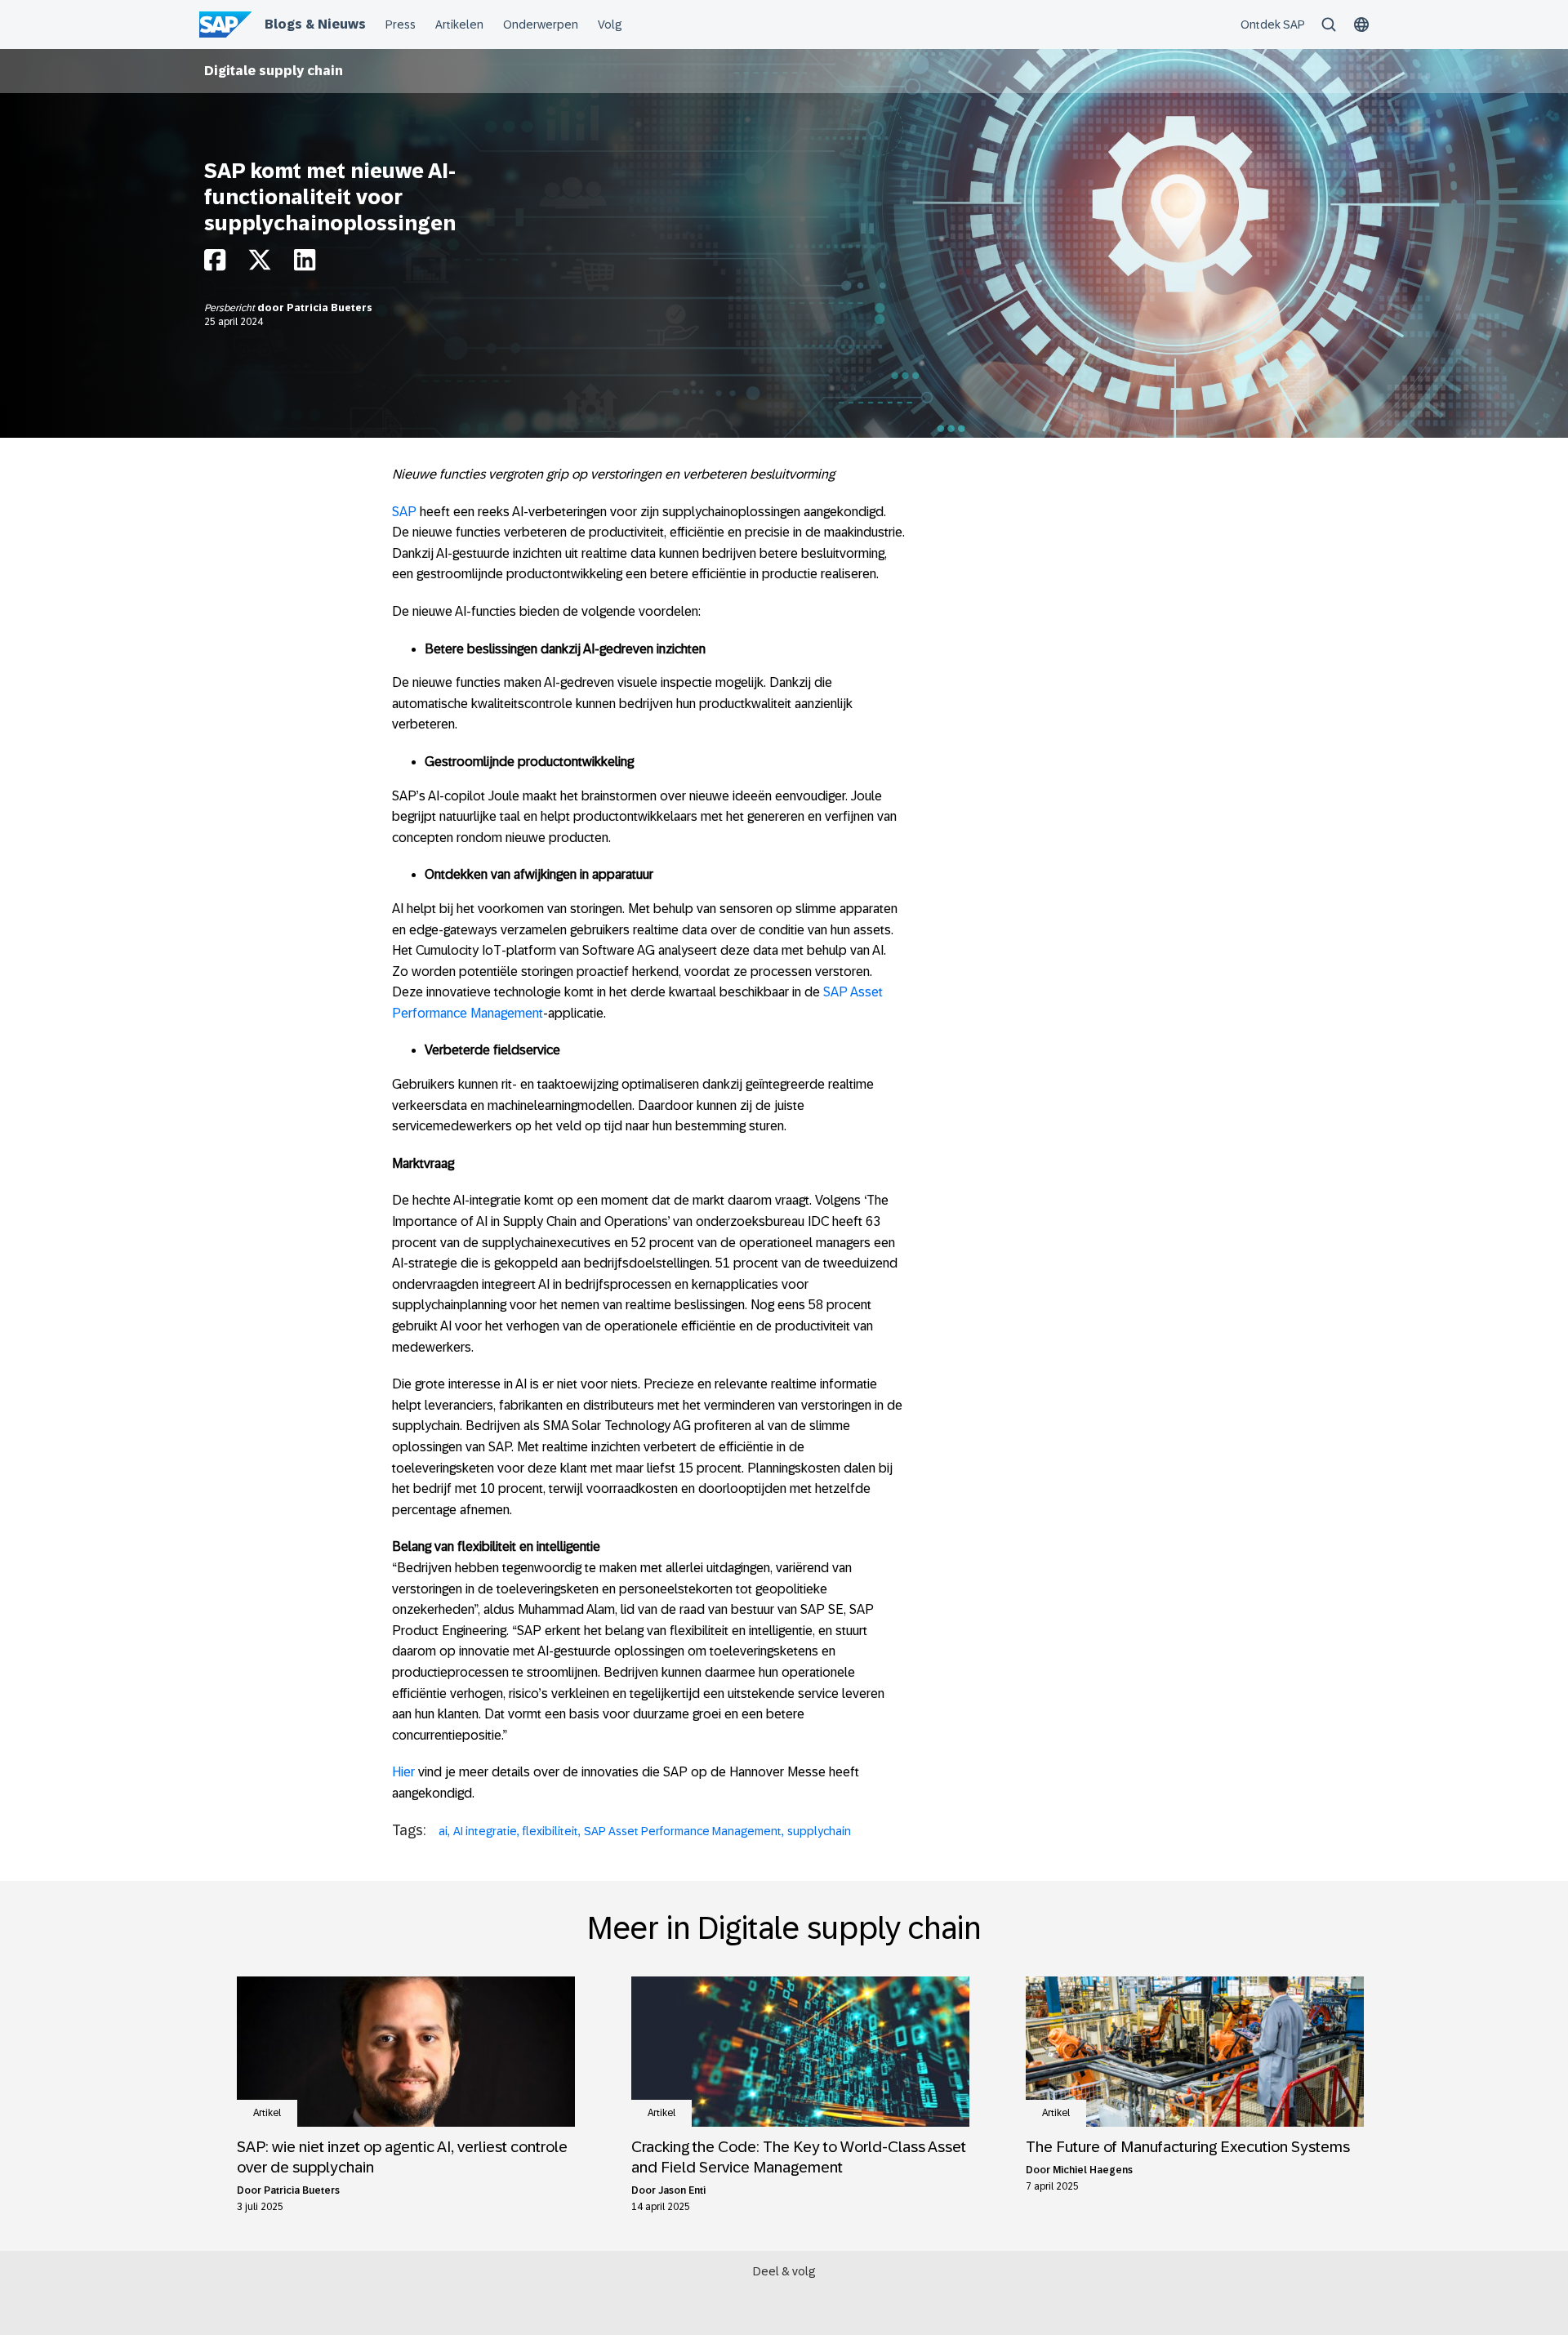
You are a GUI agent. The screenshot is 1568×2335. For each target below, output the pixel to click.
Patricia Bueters (330, 308)
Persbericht (231, 308)
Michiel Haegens (1093, 2170)
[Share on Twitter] (260, 264)
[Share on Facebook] (215, 264)
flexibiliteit (550, 1831)
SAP (404, 512)
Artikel (267, 2113)
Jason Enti (682, 2190)
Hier (403, 1772)
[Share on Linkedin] (305, 264)
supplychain (819, 1831)
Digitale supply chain (274, 71)
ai (443, 1831)
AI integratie (485, 1831)
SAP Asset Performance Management (683, 1831)
